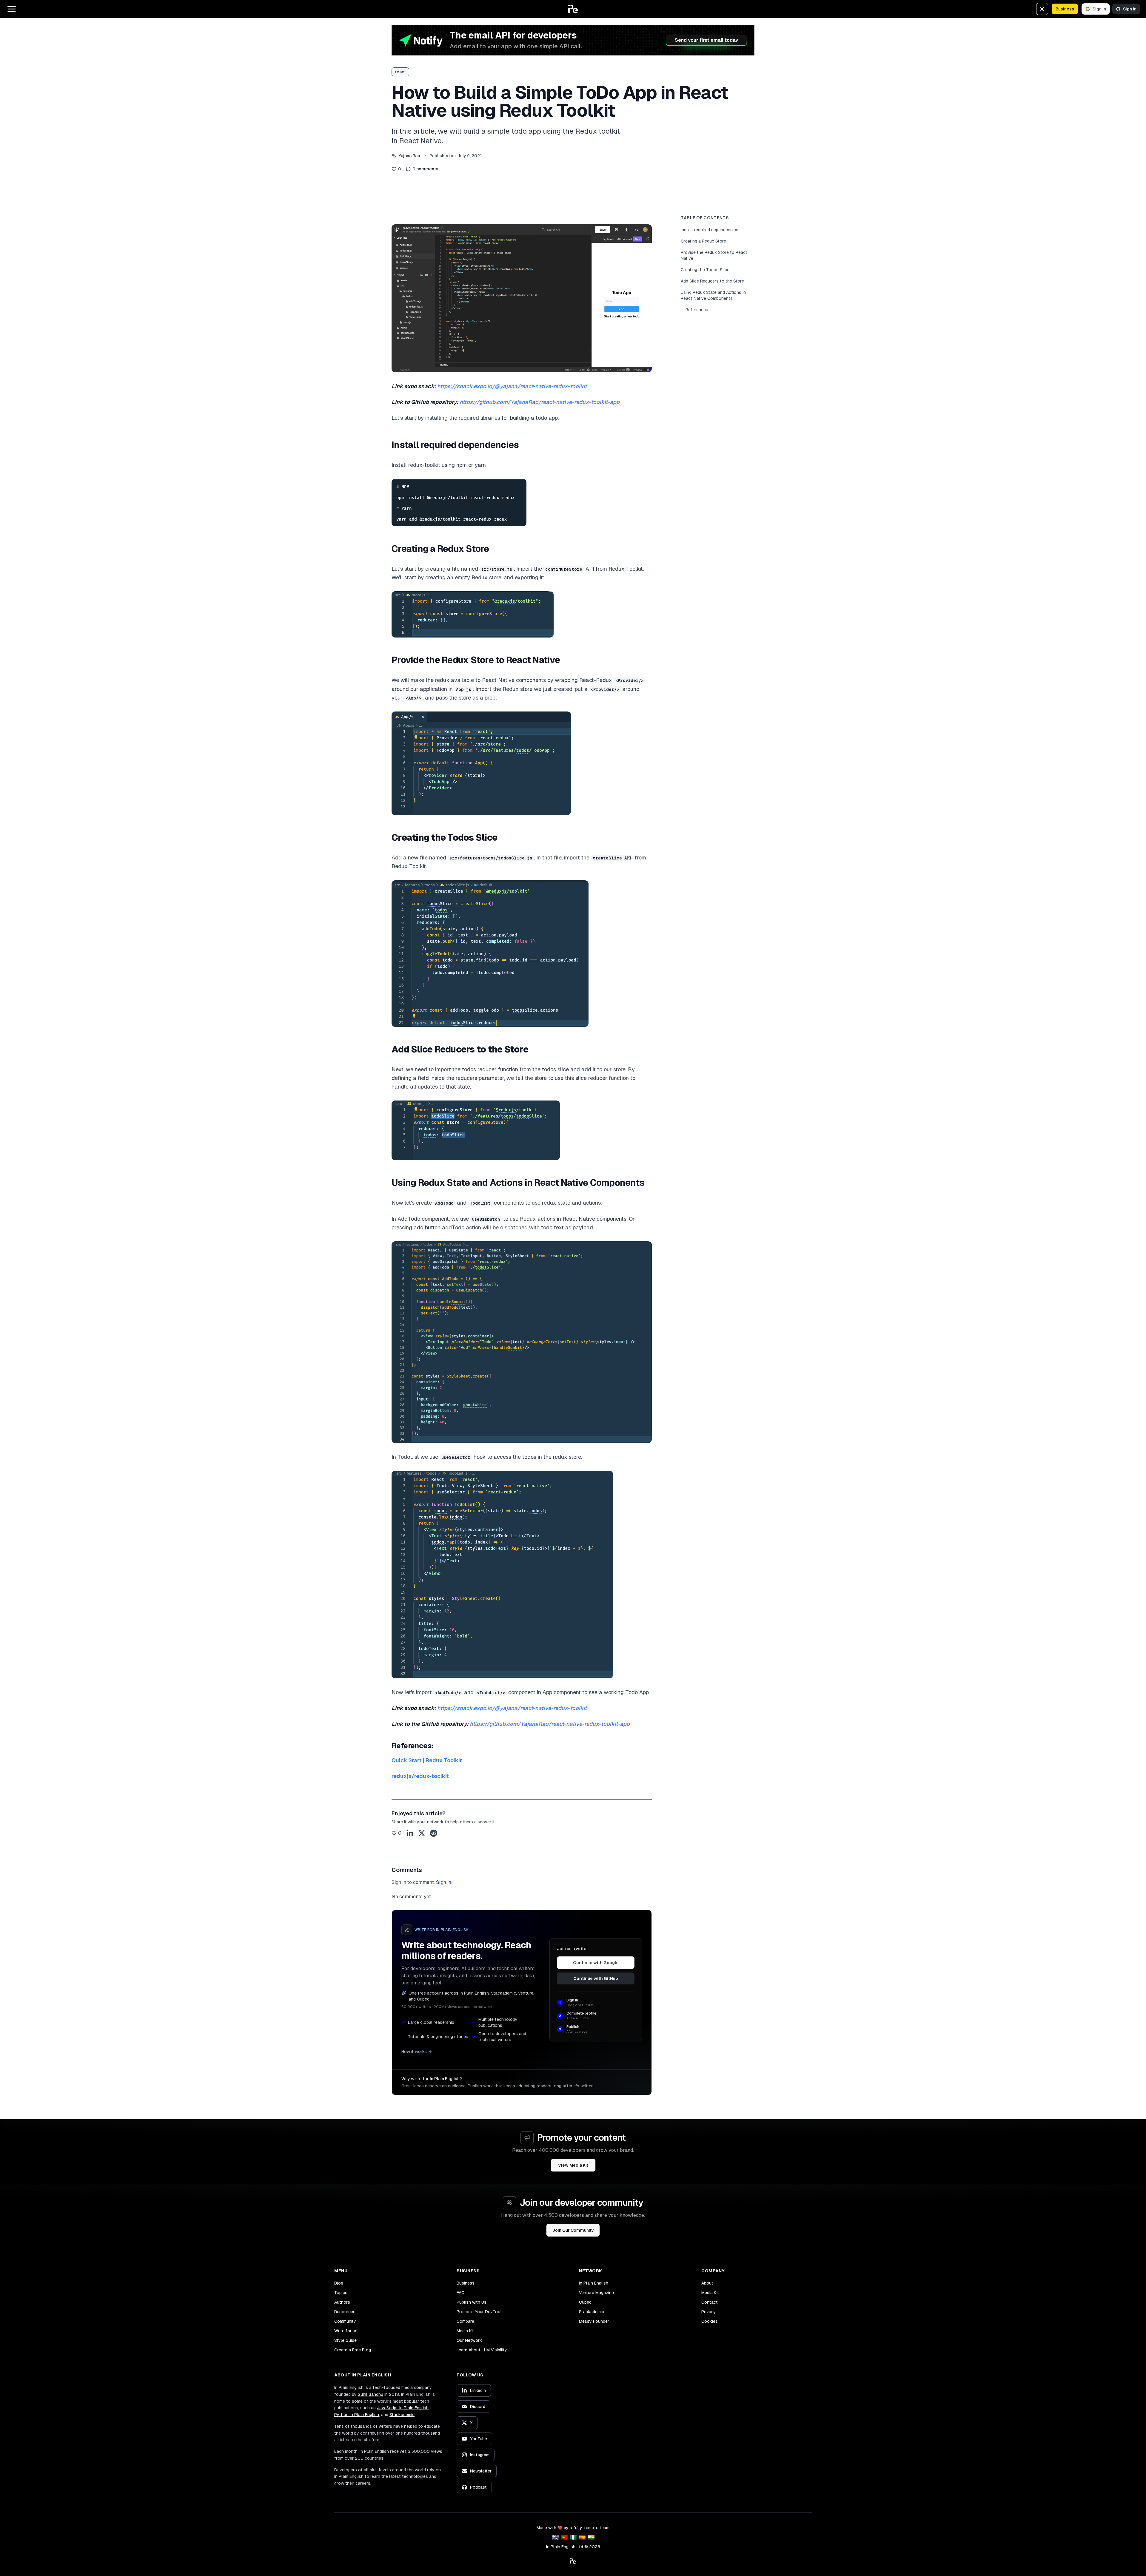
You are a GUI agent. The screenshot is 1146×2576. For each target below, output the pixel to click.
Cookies (710, 2321)
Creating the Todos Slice (705, 270)
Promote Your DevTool (479, 2312)
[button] (573, 9)
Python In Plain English (357, 2415)
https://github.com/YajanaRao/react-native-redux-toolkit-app (540, 402)
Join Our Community (573, 2230)
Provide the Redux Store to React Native (714, 255)
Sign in (1099, 9)
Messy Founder (594, 2321)
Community (345, 2321)
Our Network (469, 2340)
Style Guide (345, 2340)
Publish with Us (472, 2302)
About (707, 2283)
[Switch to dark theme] (1042, 9)
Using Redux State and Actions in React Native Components (713, 295)
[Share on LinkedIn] (410, 1833)
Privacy (709, 2312)
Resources (345, 2312)
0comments (425, 169)
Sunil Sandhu (371, 2394)
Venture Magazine (596, 2293)
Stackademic (592, 2312)
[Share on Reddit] (434, 1833)
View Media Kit (573, 2165)
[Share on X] (422, 1833)
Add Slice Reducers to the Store (712, 281)
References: (697, 310)
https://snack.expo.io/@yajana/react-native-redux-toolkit (512, 386)
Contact (710, 2302)
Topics (341, 2293)
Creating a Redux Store (703, 241)
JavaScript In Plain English (403, 2408)
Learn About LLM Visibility (482, 2350)
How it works (414, 2052)
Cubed (585, 2302)
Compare (465, 2321)
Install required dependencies (710, 230)
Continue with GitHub (596, 1978)
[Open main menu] (12, 9)
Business (1065, 9)
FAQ (461, 2293)
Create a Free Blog (353, 2350)
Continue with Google (596, 1963)
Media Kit (465, 2331)
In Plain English (594, 2283)
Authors (342, 2302)
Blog (339, 2283)
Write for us (346, 2331)
